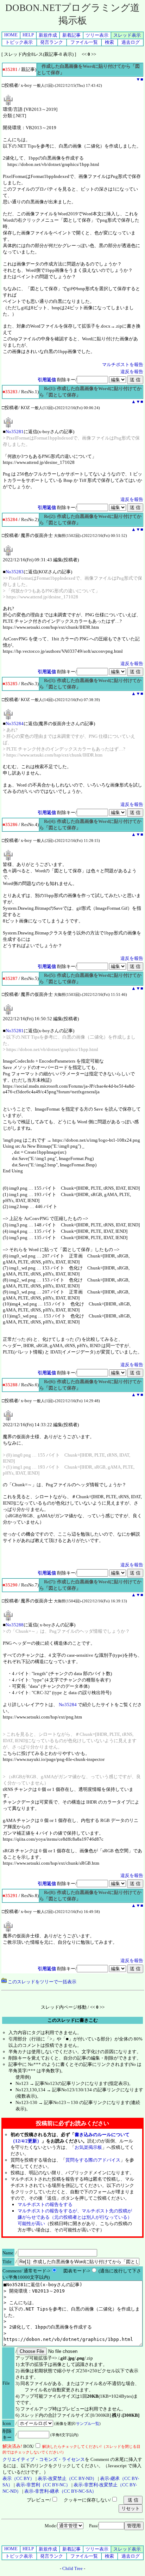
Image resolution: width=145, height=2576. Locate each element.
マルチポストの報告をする (45, 2204)
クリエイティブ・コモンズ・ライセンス (44, 2459)
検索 (109, 42)
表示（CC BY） (18, 2478)
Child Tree (72, 2568)
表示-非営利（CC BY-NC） (43, 2485)
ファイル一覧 (84, 42)
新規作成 (48, 35)
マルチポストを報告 (123, 364)
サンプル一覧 (88, 2423)
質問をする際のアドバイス (93, 2160)
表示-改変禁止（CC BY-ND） (67, 2478)
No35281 (15, 432)
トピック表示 (19, 42)
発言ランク (52, 42)
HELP (28, 35)
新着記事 (71, 35)
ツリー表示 (97, 35)
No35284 (15, 724)
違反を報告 (132, 372)
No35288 (15, 1625)
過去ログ (131, 42)
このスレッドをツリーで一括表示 (42, 1982)
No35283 (15, 572)
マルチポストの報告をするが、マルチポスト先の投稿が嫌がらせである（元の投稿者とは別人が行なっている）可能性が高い (75, 2217)
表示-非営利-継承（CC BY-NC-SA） (60, 2491)
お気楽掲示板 (88, 2147)
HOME (11, 35)
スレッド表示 (127, 35)
